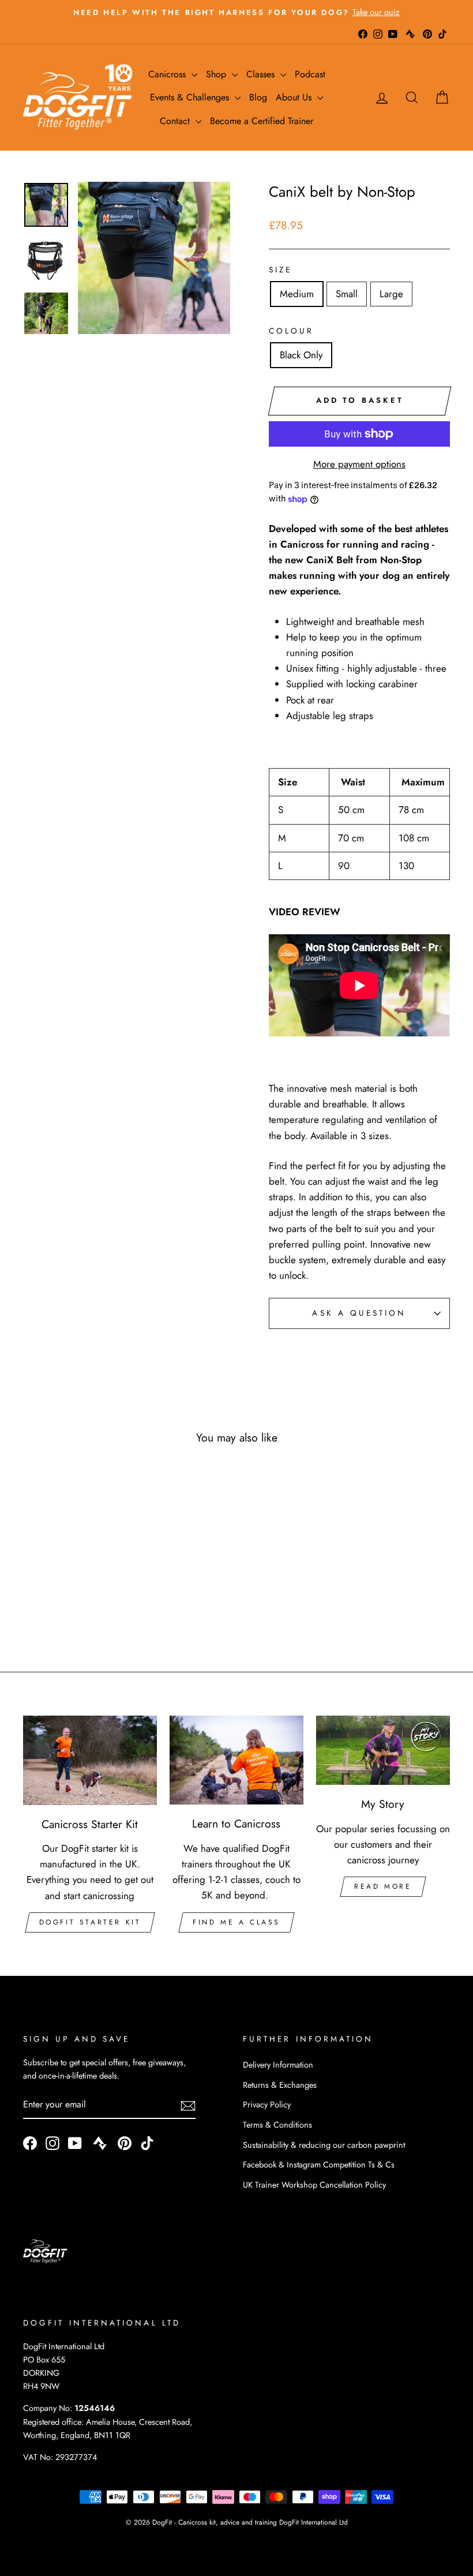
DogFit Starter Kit (90, 1922)
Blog (258, 97)
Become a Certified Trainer (262, 121)
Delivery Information (278, 2065)
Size (280, 269)
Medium (297, 294)
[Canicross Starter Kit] (90, 1760)
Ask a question (359, 1313)
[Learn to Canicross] (236, 1760)
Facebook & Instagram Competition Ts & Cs (319, 2165)
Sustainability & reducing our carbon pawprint (324, 2145)
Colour (291, 331)
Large (391, 294)
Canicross (168, 74)
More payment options (359, 464)
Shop (217, 74)
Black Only (301, 355)
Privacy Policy (267, 2105)
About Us (295, 97)
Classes (262, 74)
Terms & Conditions (277, 2125)
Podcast (310, 74)
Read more (383, 1886)
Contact (176, 121)
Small (347, 294)
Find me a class (236, 1922)
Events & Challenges (191, 97)
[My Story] (383, 1750)
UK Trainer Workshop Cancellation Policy (314, 2185)
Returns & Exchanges (280, 2085)
